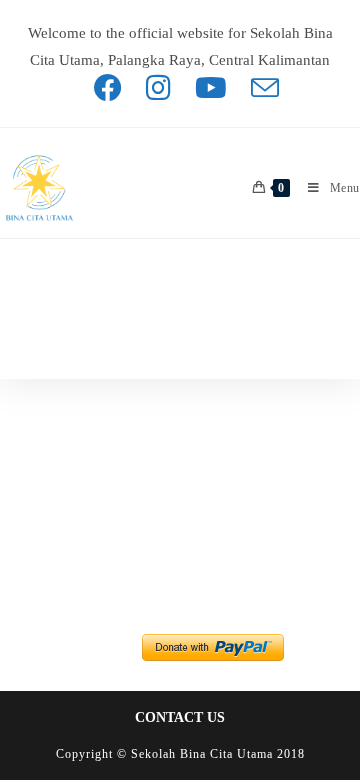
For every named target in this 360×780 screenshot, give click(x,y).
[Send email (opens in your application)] (259, 88)
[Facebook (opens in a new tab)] (108, 88)
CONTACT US (180, 717)
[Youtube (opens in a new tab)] (211, 88)
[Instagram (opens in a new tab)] (158, 88)
